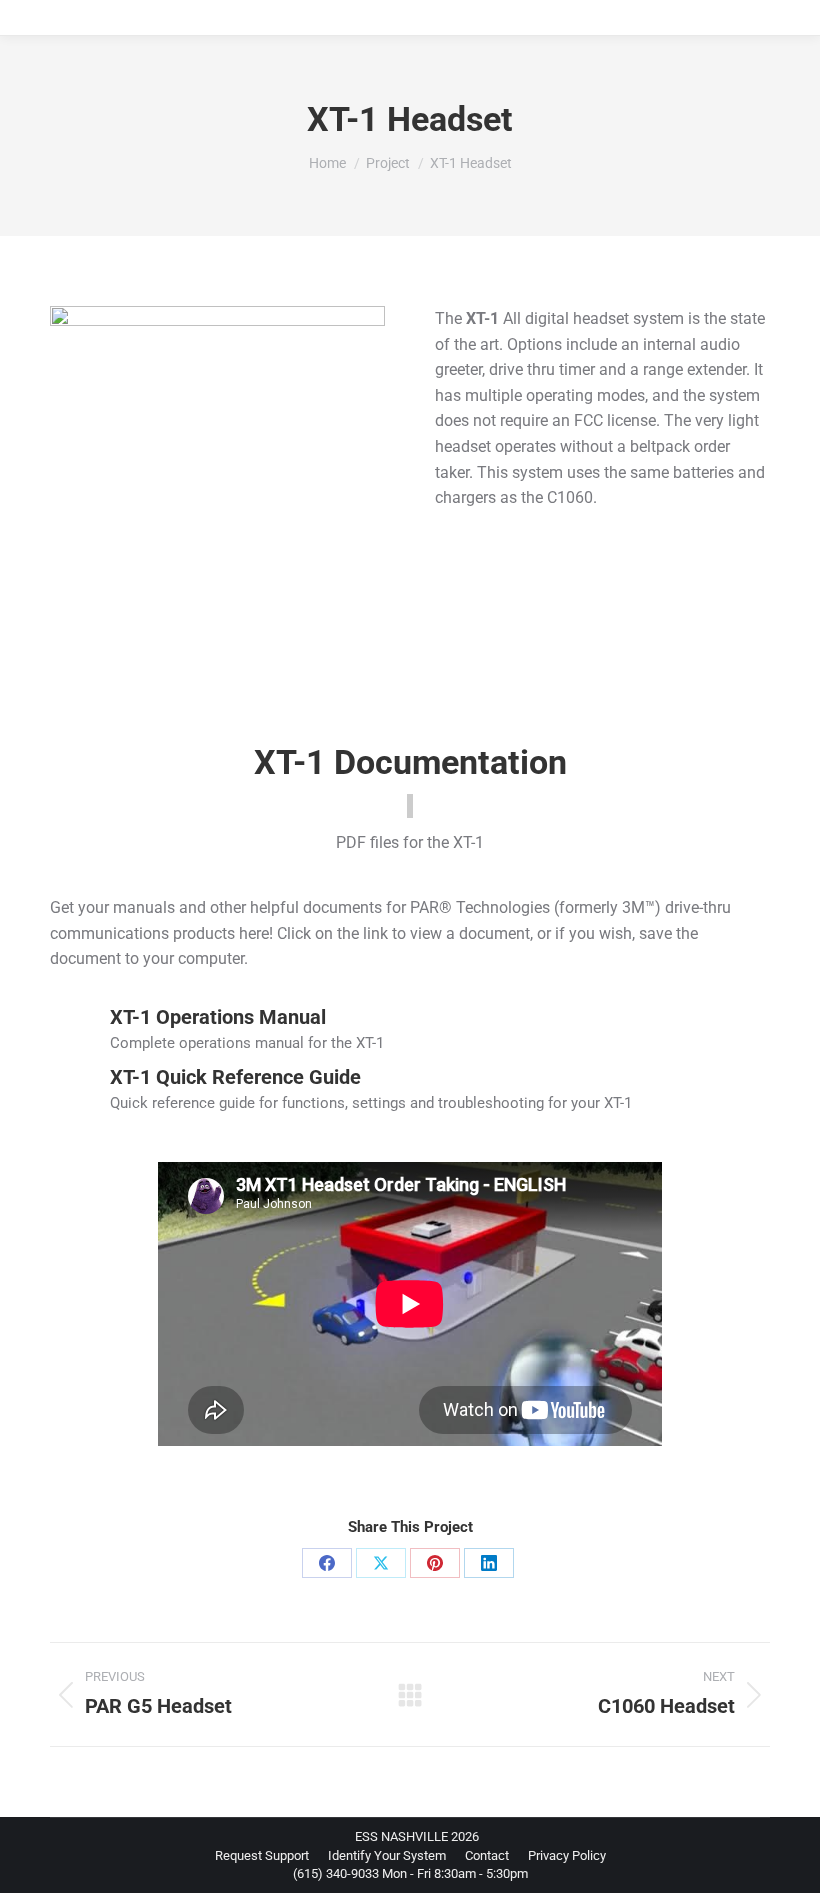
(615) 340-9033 (336, 1873)
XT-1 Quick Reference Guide (235, 1077)
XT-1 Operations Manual (218, 1017)
